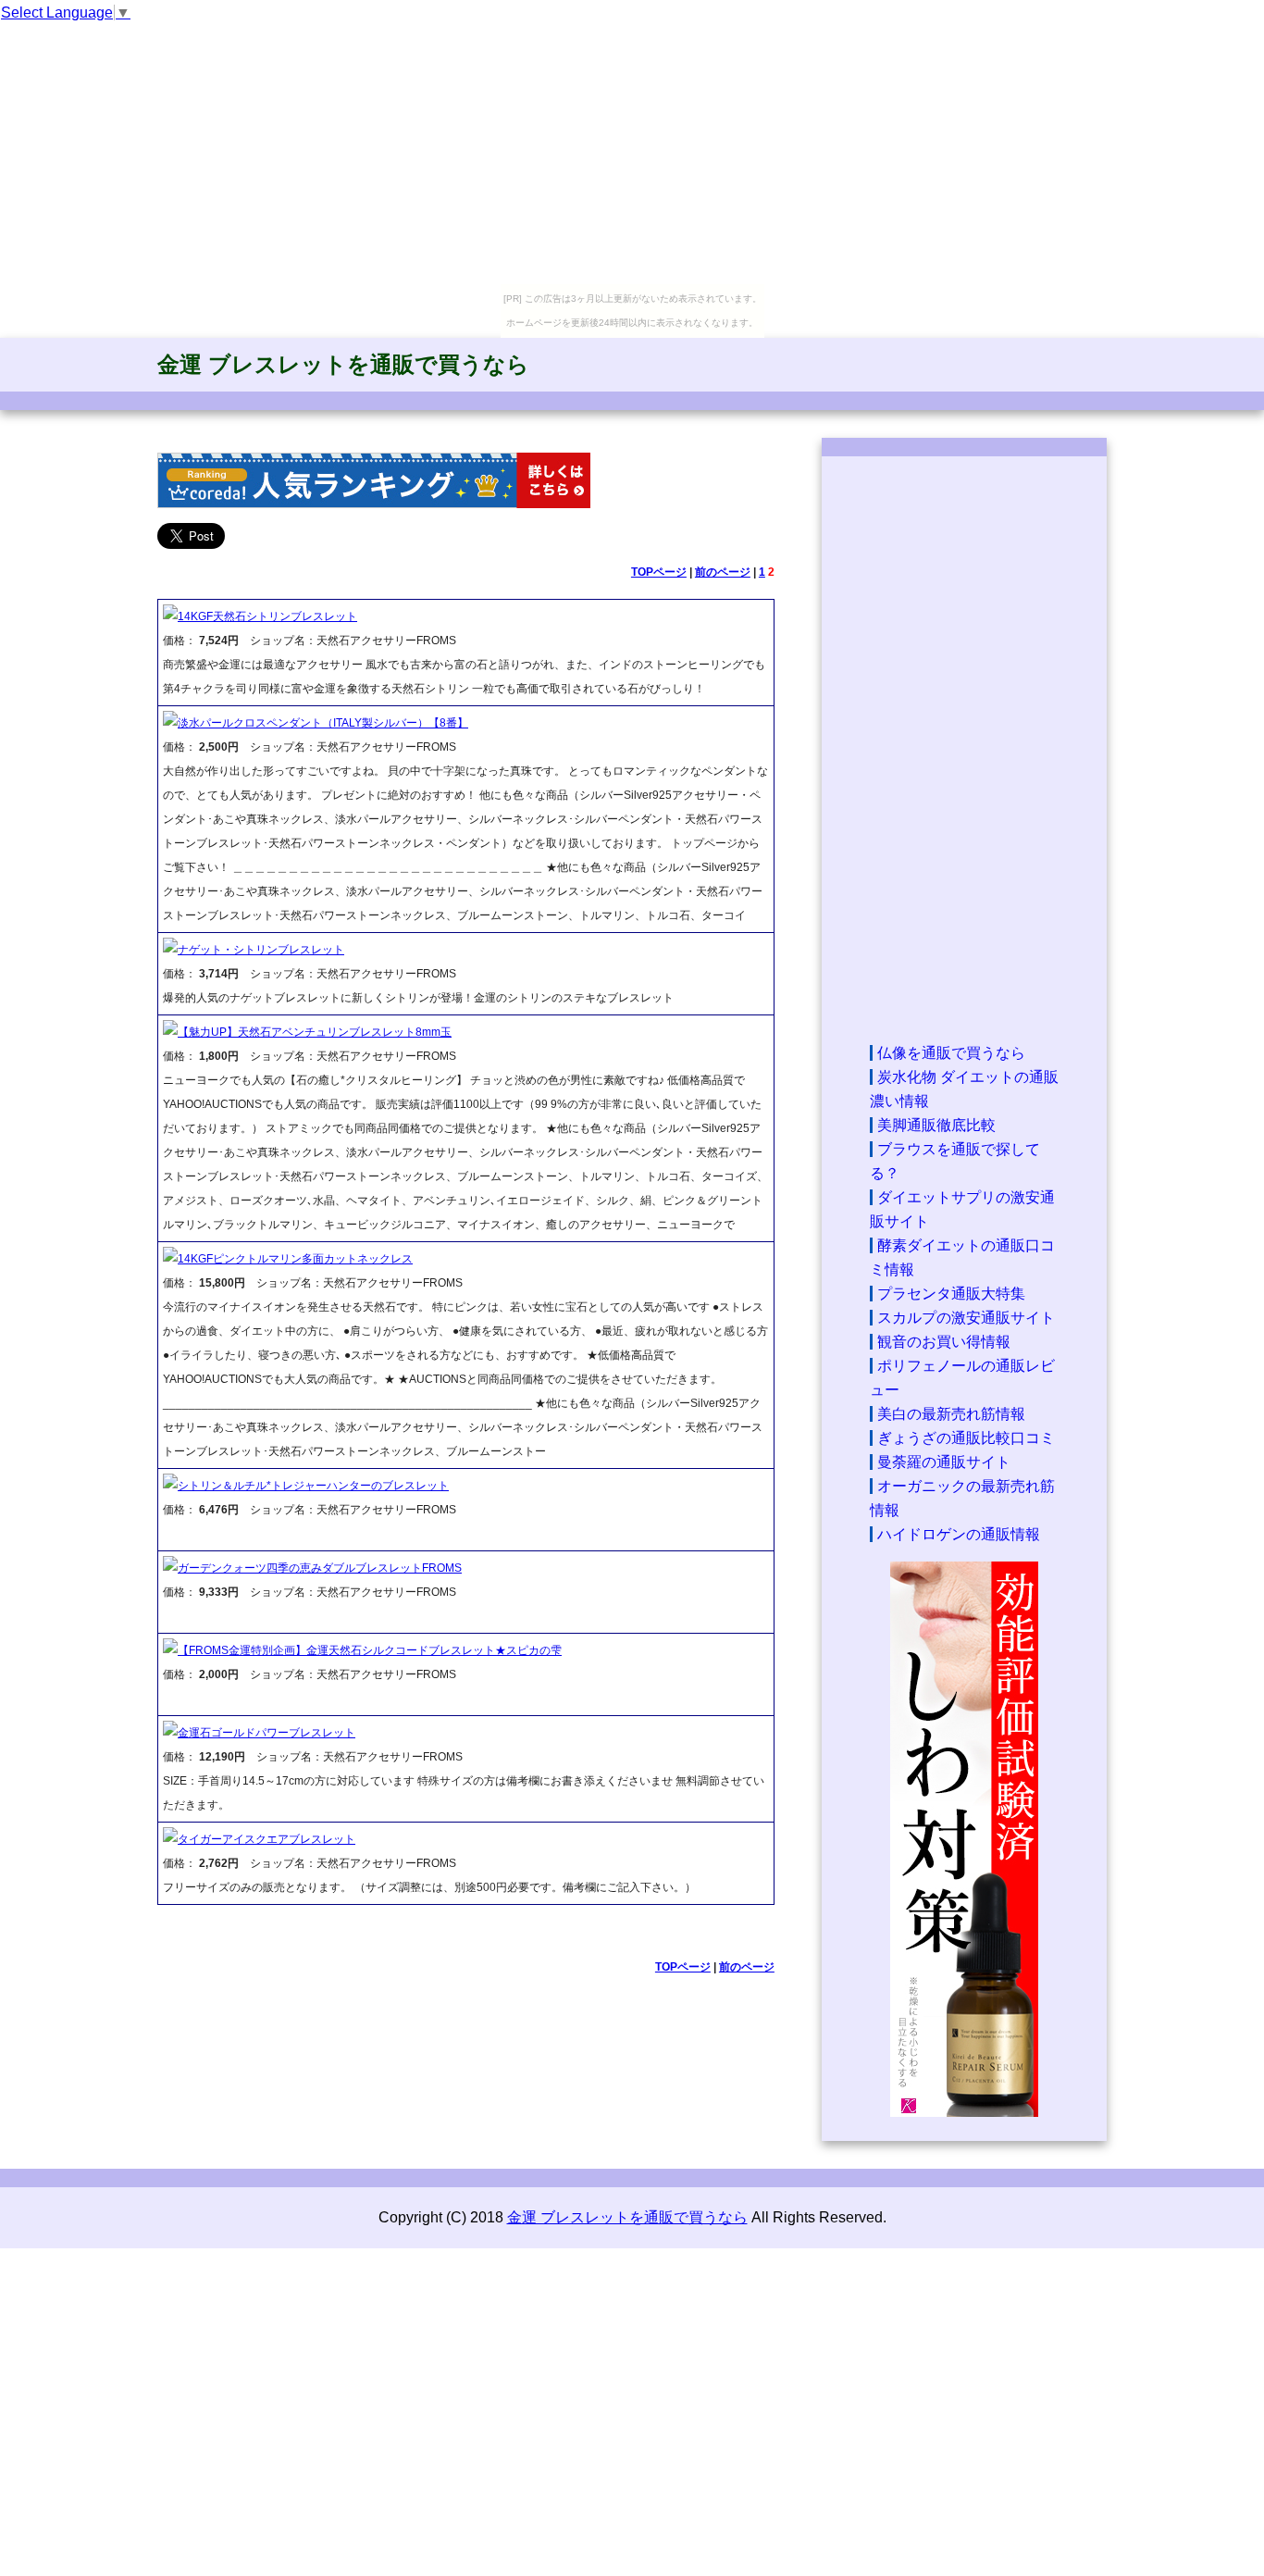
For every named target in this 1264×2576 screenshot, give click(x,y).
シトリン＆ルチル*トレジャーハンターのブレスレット (313, 1486)
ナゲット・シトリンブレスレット (261, 950)
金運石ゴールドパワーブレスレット (266, 1733)
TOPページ (659, 572)
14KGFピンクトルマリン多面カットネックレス (295, 1259)
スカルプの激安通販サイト (966, 1318)
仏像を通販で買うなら (951, 1053)
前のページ (723, 572)
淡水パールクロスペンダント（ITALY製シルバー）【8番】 (323, 723)
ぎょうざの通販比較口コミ (966, 1438)
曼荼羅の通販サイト (944, 1462)
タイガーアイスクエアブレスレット (266, 1839)
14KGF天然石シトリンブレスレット (267, 616)
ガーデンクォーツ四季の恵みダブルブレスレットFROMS (320, 1568)
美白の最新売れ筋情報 (951, 1414)
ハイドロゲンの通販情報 (959, 1534)
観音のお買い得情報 (944, 1342)
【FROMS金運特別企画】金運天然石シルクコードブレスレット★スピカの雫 (370, 1650)
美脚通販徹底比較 (936, 1125)
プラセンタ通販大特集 (951, 1294)
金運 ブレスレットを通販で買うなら (343, 364)
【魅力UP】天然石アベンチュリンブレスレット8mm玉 (315, 1032)
